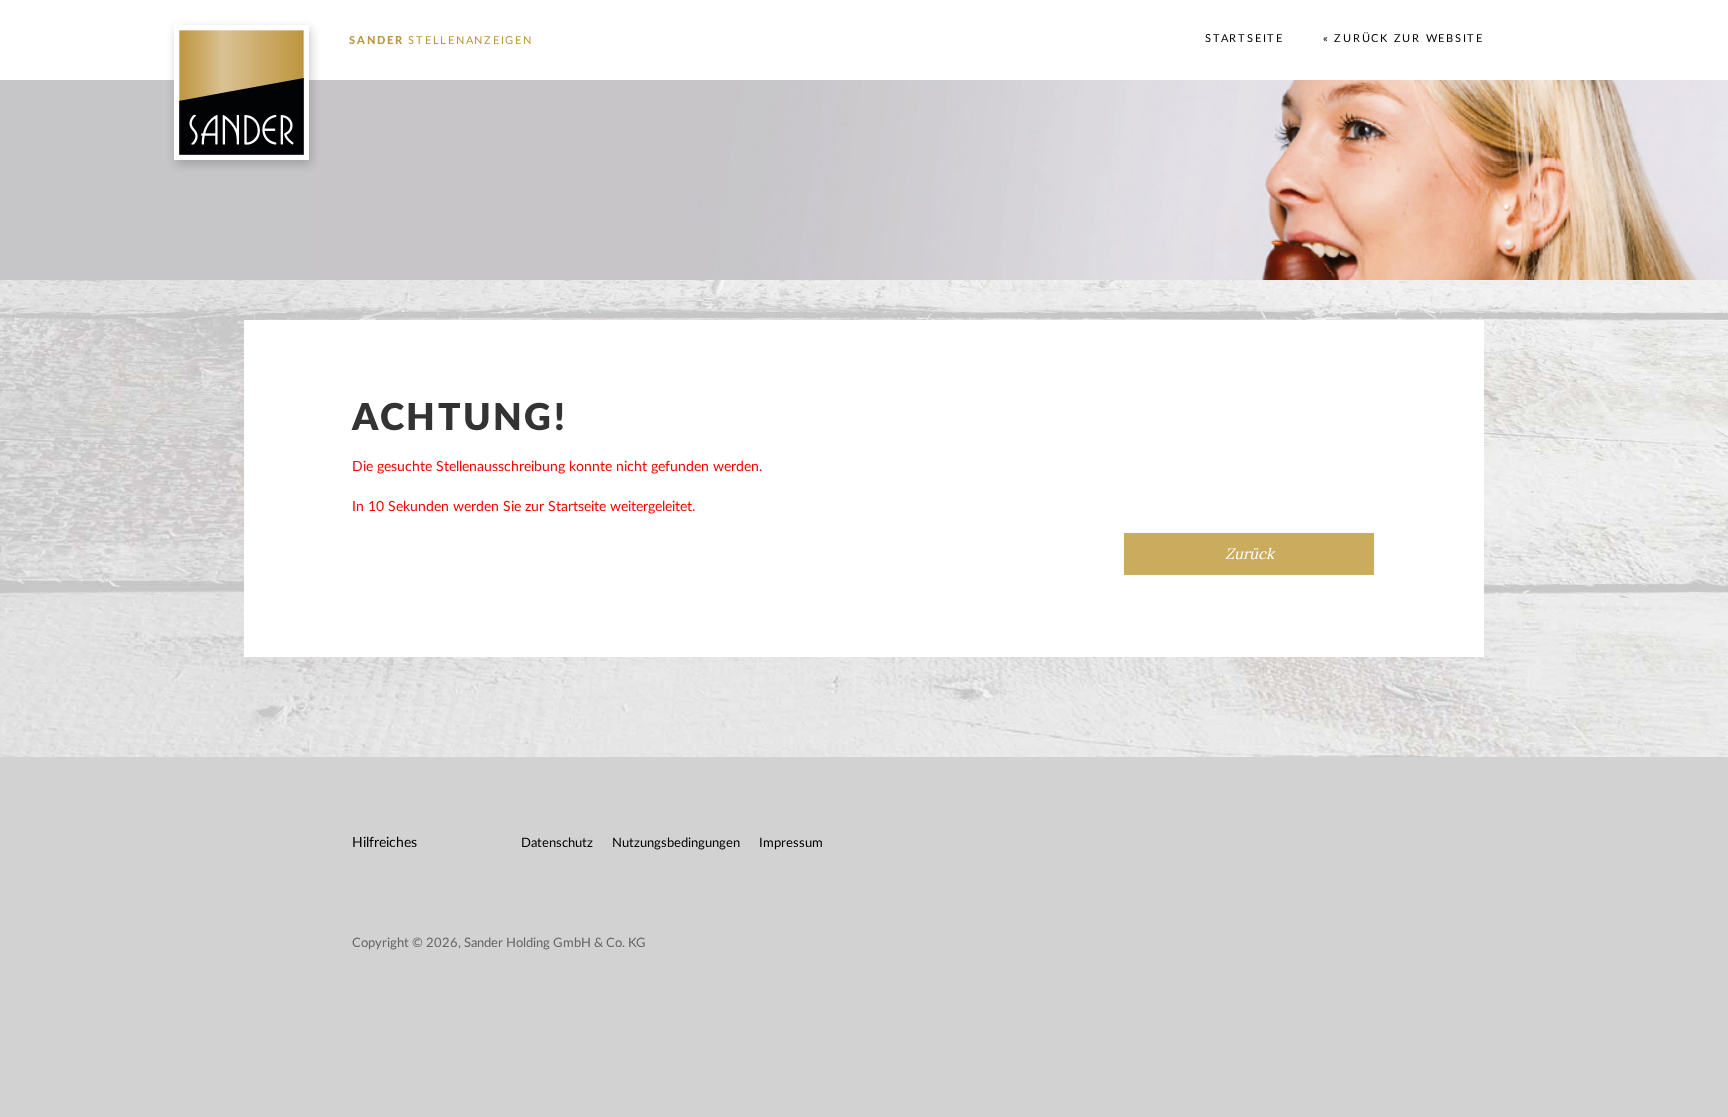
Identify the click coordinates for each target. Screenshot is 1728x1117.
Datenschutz (557, 843)
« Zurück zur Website (1403, 38)
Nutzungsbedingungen (676, 843)
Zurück (1249, 554)
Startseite (1244, 38)
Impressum (791, 843)
